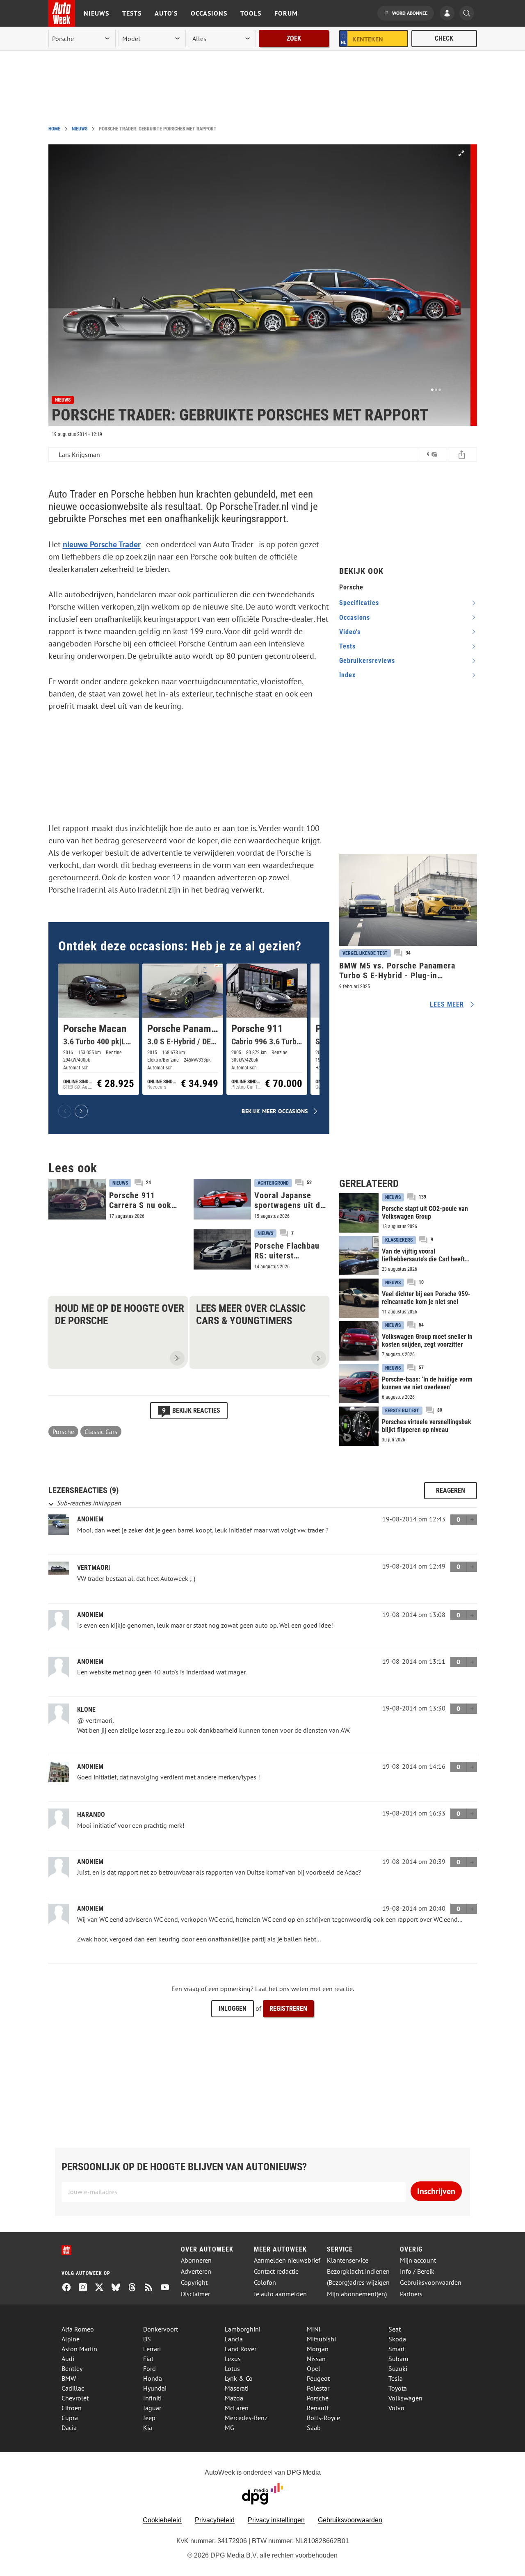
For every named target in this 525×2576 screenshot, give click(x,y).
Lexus (233, 2359)
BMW (69, 2378)
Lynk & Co (239, 2378)
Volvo (396, 2408)
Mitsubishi (321, 2339)
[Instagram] (86, 2288)
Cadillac (73, 2388)
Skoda (397, 2339)
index (347, 675)
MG (229, 2428)
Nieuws (96, 13)
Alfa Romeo (78, 2329)
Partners (411, 2294)
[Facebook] (70, 2288)
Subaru (398, 2359)
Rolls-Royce (323, 2418)
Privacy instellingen (276, 2520)
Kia (148, 2428)
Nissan (316, 2359)
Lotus (232, 2368)
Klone (86, 1709)
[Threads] (135, 2288)
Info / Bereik (417, 2271)
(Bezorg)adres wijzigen (358, 2283)
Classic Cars (101, 1432)
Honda (153, 2378)
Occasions (209, 13)
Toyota (398, 2388)
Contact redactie (276, 2271)
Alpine (71, 2339)
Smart (397, 2349)
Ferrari (152, 2349)
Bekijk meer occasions (275, 1111)
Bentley (72, 2368)
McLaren (237, 2408)
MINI (314, 2329)
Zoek (294, 38)
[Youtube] (168, 2288)
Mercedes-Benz (246, 2418)
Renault (318, 2408)
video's (350, 632)
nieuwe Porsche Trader (102, 544)
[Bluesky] (119, 2288)
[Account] (449, 14)
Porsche (63, 1432)
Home (54, 129)
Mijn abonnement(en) (357, 2294)
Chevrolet (75, 2398)
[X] (103, 2288)
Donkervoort (161, 2329)
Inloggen (233, 2009)
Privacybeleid (215, 2520)
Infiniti (152, 2398)
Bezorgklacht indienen (358, 2271)
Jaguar (152, 2408)
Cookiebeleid (162, 2520)
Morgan (318, 2349)
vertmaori (94, 1568)
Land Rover (241, 2349)
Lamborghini (243, 2329)
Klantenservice (348, 2260)
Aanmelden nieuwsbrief (287, 2260)
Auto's (166, 13)
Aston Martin (79, 2349)
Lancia (234, 2339)
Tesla (396, 2378)
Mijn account (418, 2260)
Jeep (149, 2418)
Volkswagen (405, 2398)
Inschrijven (436, 2191)
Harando (91, 1814)
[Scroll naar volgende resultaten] (81, 1111)
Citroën (72, 2408)
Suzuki (398, 2368)
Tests (132, 13)
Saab (314, 2428)
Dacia (69, 2428)
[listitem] (99, 1029)
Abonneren (196, 2260)
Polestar (318, 2388)
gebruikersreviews (367, 661)
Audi (68, 2359)
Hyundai (155, 2388)
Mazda (234, 2398)
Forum (286, 13)
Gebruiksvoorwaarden (431, 2283)
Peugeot (318, 2378)
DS (147, 2339)
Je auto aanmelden (280, 2294)
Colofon (265, 2283)
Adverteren (196, 2271)
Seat (395, 2329)
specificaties (359, 603)
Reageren (451, 1490)
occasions (355, 618)
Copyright (194, 2283)
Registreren (288, 2009)
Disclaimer (195, 2294)
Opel (314, 2368)
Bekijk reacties (191, 1410)
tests (347, 646)
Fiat (148, 2359)
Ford (150, 2368)
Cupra (70, 2418)
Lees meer (447, 1004)
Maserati (237, 2388)
